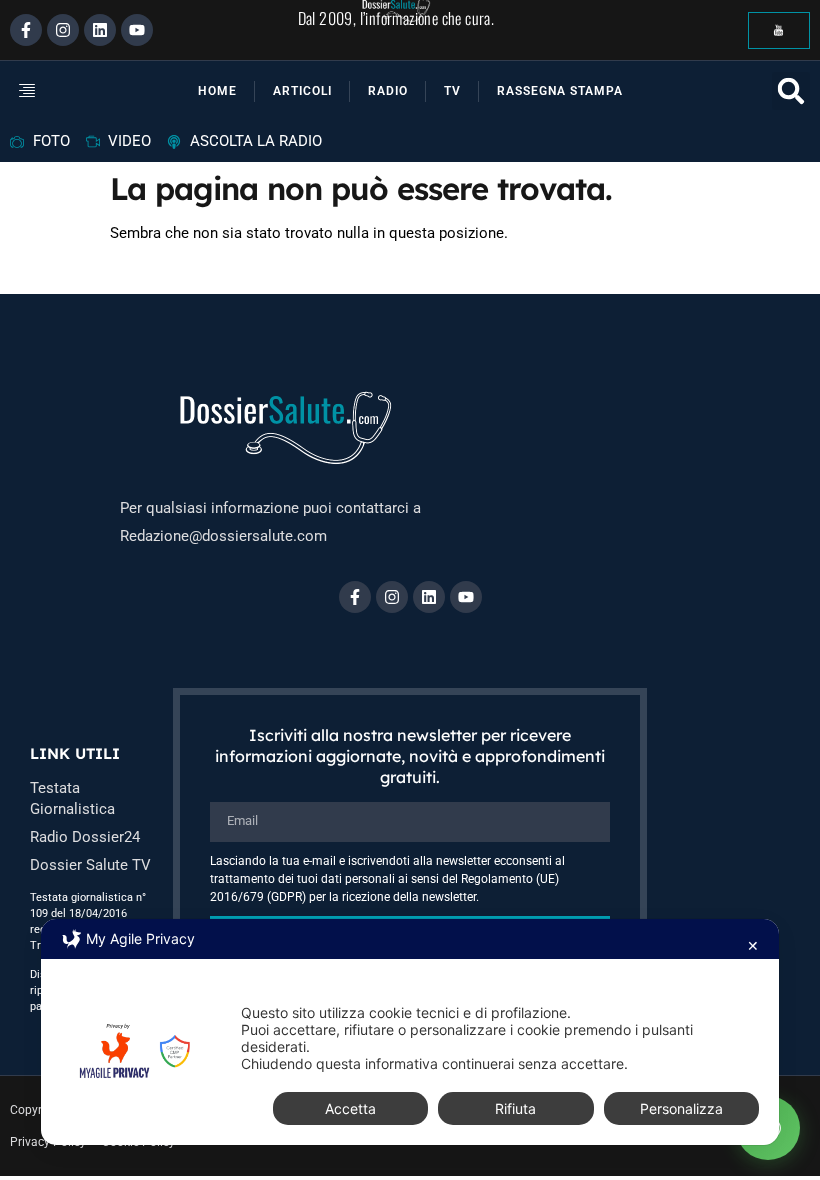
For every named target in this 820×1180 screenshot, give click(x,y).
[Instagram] (63, 30)
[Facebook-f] (26, 30)
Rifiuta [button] (515, 1108)
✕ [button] (753, 945)
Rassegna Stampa (560, 91)
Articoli (302, 91)
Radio (388, 91)
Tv (452, 91)
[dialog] (410, 1032)
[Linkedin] (100, 30)
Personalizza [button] (681, 1108)
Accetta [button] (350, 1108)
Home (217, 91)
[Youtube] (137, 30)
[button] (40, 91)
